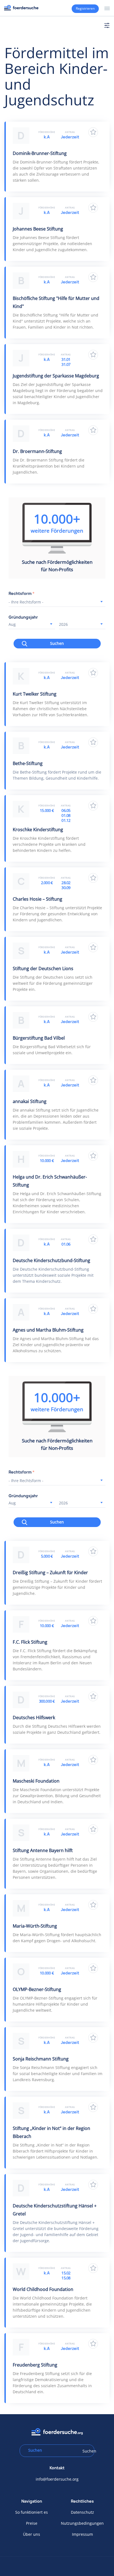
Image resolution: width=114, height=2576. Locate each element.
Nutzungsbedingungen (82, 2523)
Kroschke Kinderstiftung (38, 830)
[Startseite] (21, 8)
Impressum (82, 2534)
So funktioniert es (32, 2512)
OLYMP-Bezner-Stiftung (37, 1989)
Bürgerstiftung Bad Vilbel (39, 1038)
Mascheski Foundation (36, 1781)
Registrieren (85, 8)
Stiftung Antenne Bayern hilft (43, 1850)
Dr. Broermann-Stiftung (37, 451)
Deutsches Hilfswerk (34, 1718)
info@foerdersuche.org (57, 2479)
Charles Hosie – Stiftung (37, 899)
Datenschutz (82, 2512)
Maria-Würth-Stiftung (35, 1926)
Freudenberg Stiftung (35, 2365)
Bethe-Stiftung (28, 763)
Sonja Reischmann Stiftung (41, 2059)
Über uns (32, 2534)
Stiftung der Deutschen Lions (43, 968)
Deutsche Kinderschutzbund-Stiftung (51, 1260)
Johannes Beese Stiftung (38, 229)
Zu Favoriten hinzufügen (93, 132)
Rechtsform (22, 594)
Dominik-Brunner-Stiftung (40, 153)
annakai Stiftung (30, 1101)
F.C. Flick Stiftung (30, 1642)
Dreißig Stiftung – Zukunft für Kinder (50, 1573)
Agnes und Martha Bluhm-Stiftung (48, 1330)
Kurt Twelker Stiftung (35, 694)
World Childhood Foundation (43, 2289)
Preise (32, 2523)
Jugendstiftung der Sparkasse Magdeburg (56, 376)
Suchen (57, 643)
